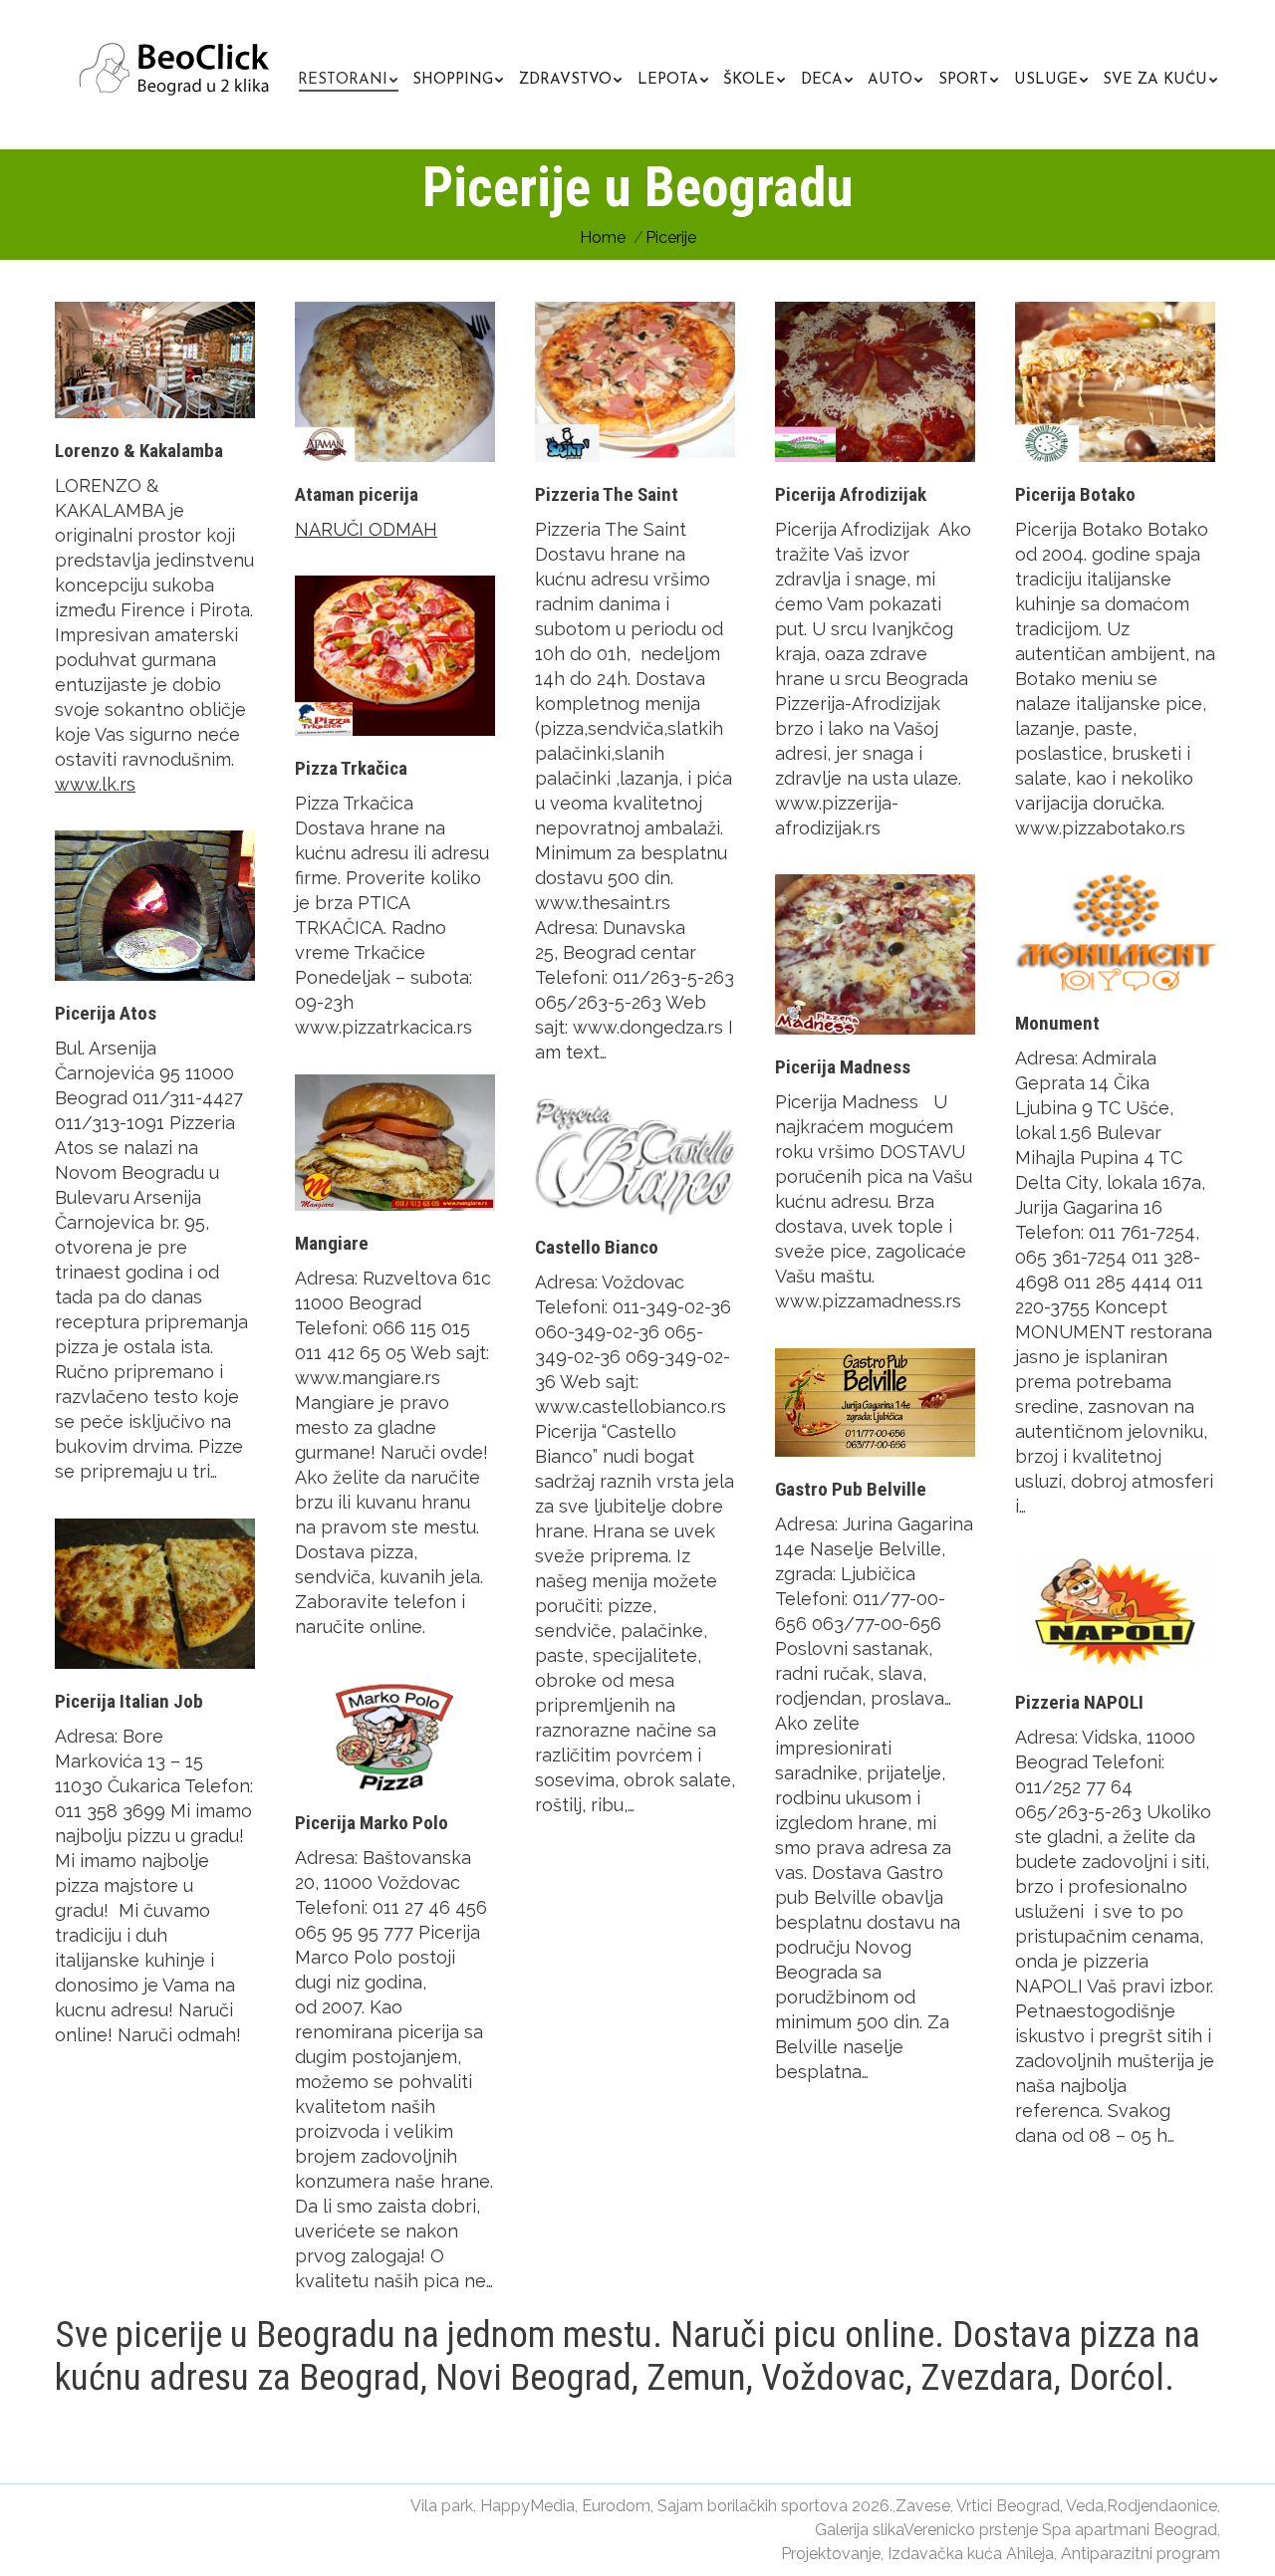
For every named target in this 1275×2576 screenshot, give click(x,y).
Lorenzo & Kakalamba (139, 451)
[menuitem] (348, 77)
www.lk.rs (95, 784)
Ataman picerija (357, 494)
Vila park (442, 2506)
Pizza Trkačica (351, 768)
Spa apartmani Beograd (1130, 2530)
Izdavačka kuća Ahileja (971, 2554)
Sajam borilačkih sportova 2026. (775, 2506)
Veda (1085, 2506)
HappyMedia (527, 2506)
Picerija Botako (1075, 494)
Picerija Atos (106, 1013)
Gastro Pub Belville (851, 1489)
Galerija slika (859, 2530)
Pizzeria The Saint (607, 494)
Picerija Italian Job (129, 1701)
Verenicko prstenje (971, 2530)
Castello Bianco (597, 1247)
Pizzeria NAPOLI (1079, 1702)
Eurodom (616, 2506)
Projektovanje (831, 2554)
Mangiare (332, 1243)
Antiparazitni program (1141, 2554)
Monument (1057, 1023)
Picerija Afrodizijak (851, 494)
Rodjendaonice (1162, 2506)
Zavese (923, 2506)
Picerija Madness (843, 1067)
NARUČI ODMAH (366, 529)
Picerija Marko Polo (372, 1823)
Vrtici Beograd (1008, 2506)
